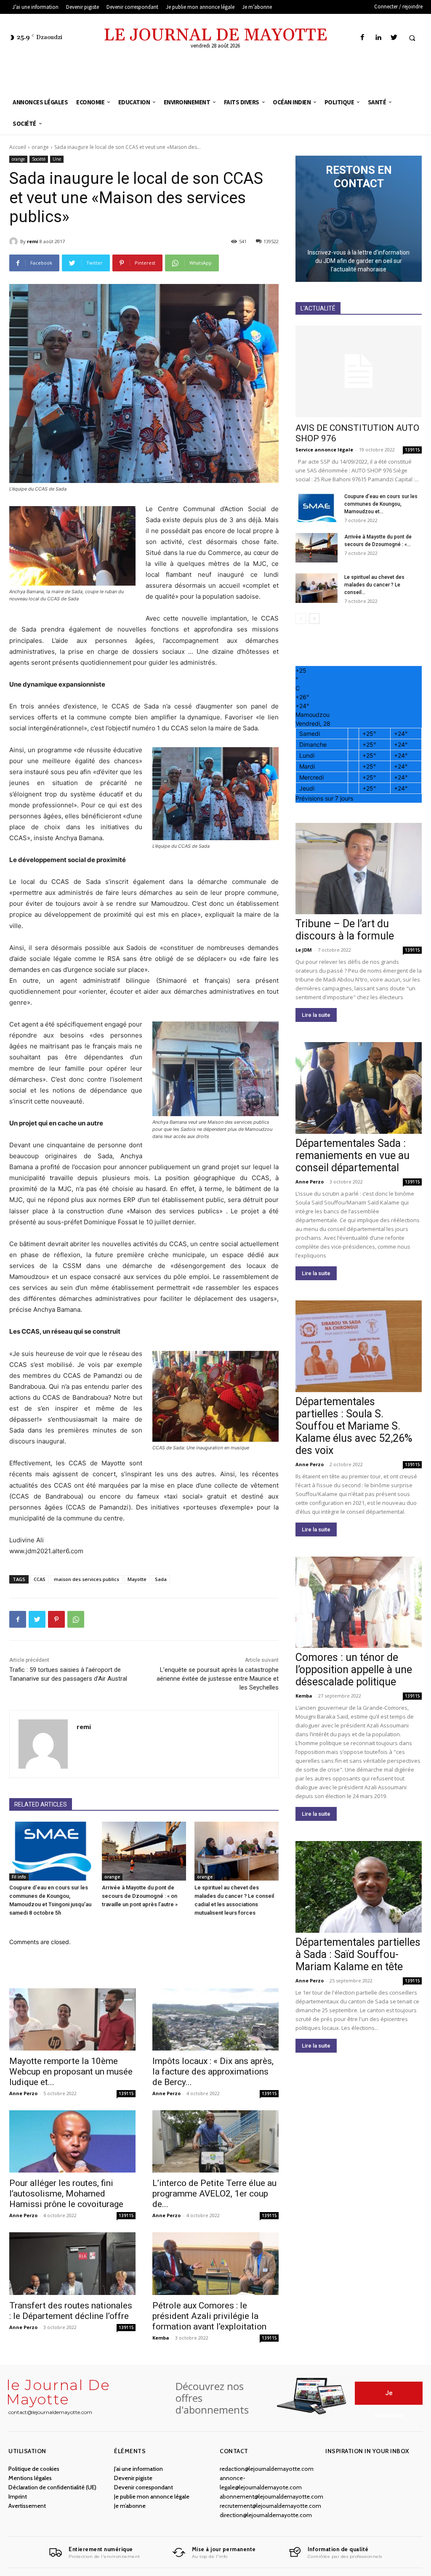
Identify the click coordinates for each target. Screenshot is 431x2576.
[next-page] (314, 619)
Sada (161, 1579)
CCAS (40, 1579)
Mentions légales (30, 2478)
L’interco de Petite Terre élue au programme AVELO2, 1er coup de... (214, 2194)
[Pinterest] (56, 1619)
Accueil (18, 147)
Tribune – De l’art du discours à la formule (345, 930)
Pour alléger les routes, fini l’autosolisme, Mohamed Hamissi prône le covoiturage (66, 2194)
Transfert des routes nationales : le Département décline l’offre (71, 2311)
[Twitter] (394, 38)
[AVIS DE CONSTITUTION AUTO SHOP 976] (359, 371)
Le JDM (304, 950)
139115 (126, 2093)
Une (57, 159)
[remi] (15, 241)
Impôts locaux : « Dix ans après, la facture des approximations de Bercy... (213, 2072)
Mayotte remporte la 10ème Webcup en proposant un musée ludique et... (71, 2072)
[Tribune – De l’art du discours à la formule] (359, 869)
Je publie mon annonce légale (152, 2496)
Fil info (19, 1877)
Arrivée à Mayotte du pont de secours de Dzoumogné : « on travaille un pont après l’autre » (140, 1896)
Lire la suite (316, 1015)
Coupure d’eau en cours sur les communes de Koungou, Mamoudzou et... (381, 504)
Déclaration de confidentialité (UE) (52, 2487)
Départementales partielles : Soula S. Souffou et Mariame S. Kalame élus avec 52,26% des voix (354, 1426)
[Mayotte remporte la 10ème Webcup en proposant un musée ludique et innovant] (72, 2019)
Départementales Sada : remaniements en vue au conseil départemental (353, 1155)
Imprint (18, 2496)
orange (40, 147)
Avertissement (27, 2506)
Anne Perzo (23, 2093)
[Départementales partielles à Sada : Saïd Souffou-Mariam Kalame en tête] (359, 1887)
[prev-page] (301, 619)
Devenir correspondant (144, 2487)
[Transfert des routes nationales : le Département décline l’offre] (72, 2263)
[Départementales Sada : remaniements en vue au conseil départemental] (359, 1088)
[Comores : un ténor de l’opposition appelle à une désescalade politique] (359, 1602)
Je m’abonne (130, 2506)
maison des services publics (86, 1579)
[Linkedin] (378, 38)
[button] (412, 38)
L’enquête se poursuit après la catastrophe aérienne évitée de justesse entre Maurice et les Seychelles (218, 1679)
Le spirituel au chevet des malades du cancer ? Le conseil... (374, 585)
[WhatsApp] (76, 1619)
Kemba (161, 2338)
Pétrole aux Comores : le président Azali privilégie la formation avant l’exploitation (209, 2316)
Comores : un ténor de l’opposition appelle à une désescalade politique (354, 1670)
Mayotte (137, 1579)
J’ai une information (138, 2469)
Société (39, 159)
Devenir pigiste (133, 2478)
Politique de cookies (34, 2469)
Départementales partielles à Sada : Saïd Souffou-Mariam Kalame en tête (358, 1954)
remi (33, 241)
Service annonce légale (324, 450)
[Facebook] (363, 38)
